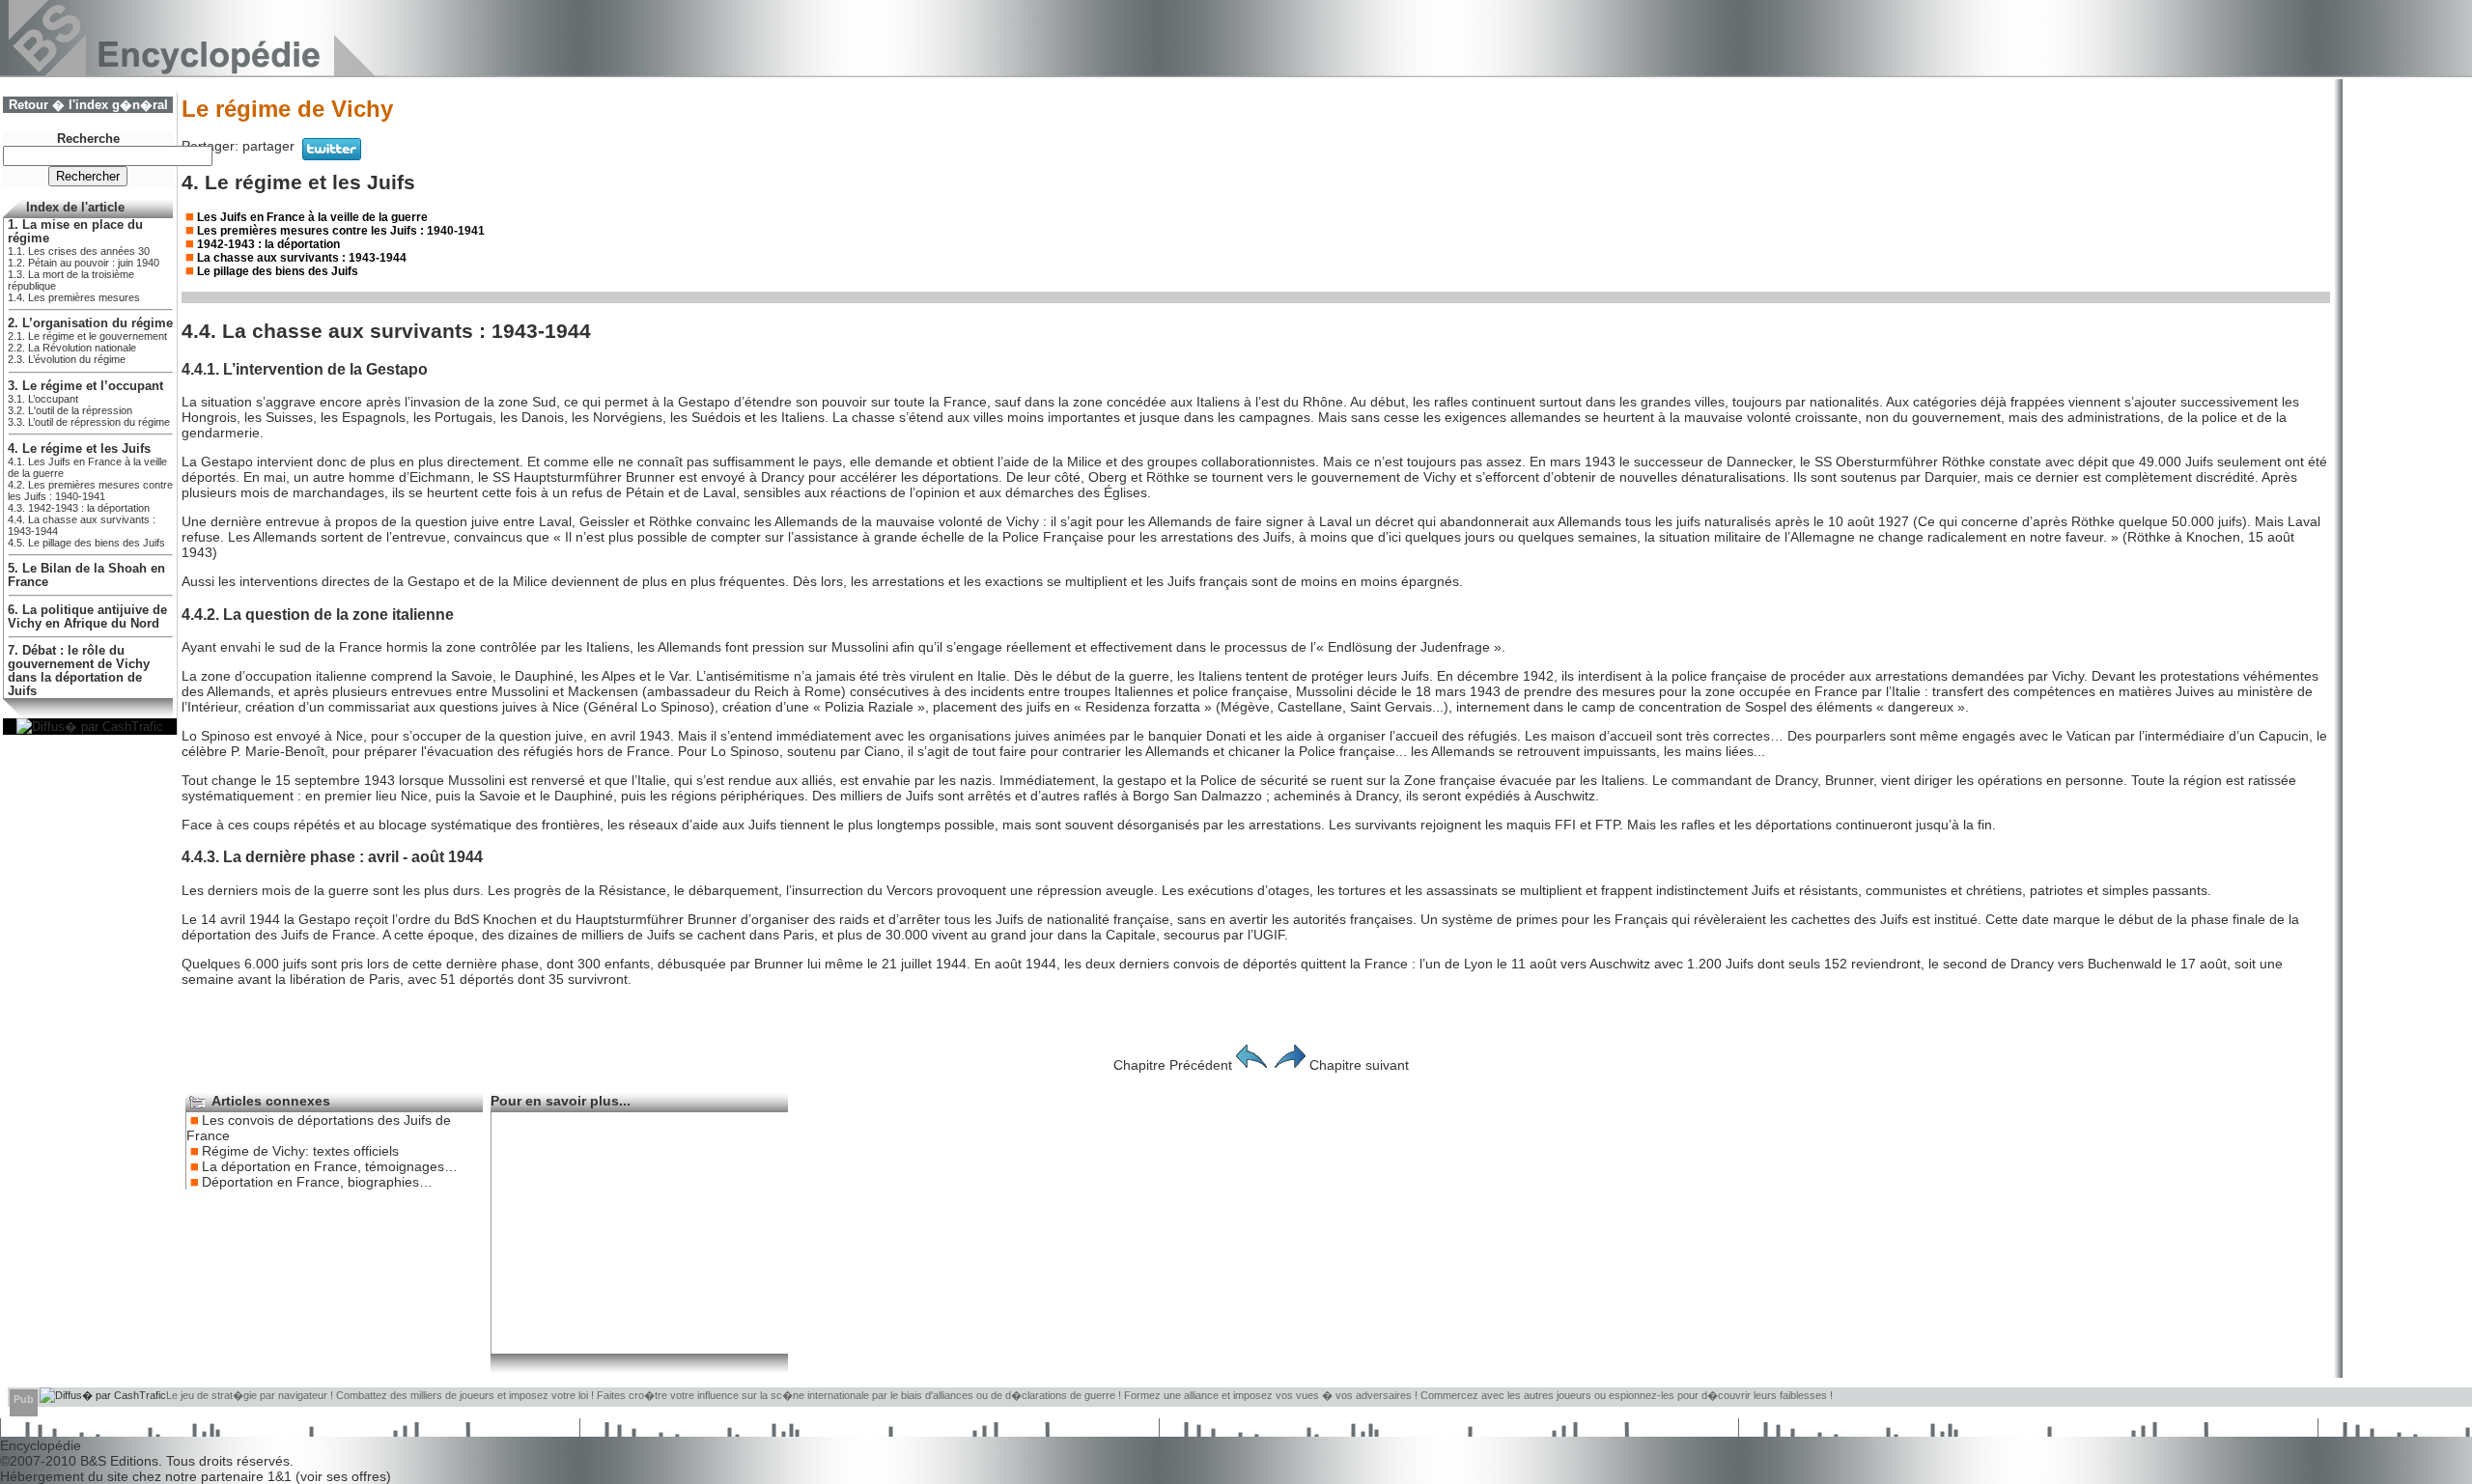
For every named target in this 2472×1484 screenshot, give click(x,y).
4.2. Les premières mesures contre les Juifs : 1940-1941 (90, 490)
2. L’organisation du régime (90, 323)
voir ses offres (343, 1476)
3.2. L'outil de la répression (70, 410)
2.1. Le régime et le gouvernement (87, 336)
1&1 (281, 1476)
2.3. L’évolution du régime (67, 359)
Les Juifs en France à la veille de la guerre (312, 217)
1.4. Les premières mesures (74, 297)
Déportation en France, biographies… (317, 1182)
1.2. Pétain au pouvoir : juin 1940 (84, 263)
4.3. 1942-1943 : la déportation (79, 508)
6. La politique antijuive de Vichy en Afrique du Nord (87, 617)
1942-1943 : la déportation (268, 244)
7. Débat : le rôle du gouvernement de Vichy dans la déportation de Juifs (79, 671)
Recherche (88, 139)
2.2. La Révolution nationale (72, 348)
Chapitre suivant (1359, 1065)
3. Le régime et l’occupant (85, 386)
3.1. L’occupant (43, 399)
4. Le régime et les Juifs (79, 449)
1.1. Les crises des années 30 (79, 251)
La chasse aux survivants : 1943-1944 (302, 258)
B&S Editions (119, 1461)
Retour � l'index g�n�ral (88, 105)
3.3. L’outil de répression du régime (89, 422)
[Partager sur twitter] (332, 155)
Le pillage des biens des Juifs (278, 271)
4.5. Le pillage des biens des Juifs (86, 543)
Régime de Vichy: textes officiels (300, 1151)
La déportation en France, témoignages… (330, 1166)
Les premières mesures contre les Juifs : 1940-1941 (341, 231)
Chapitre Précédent (1173, 1065)
